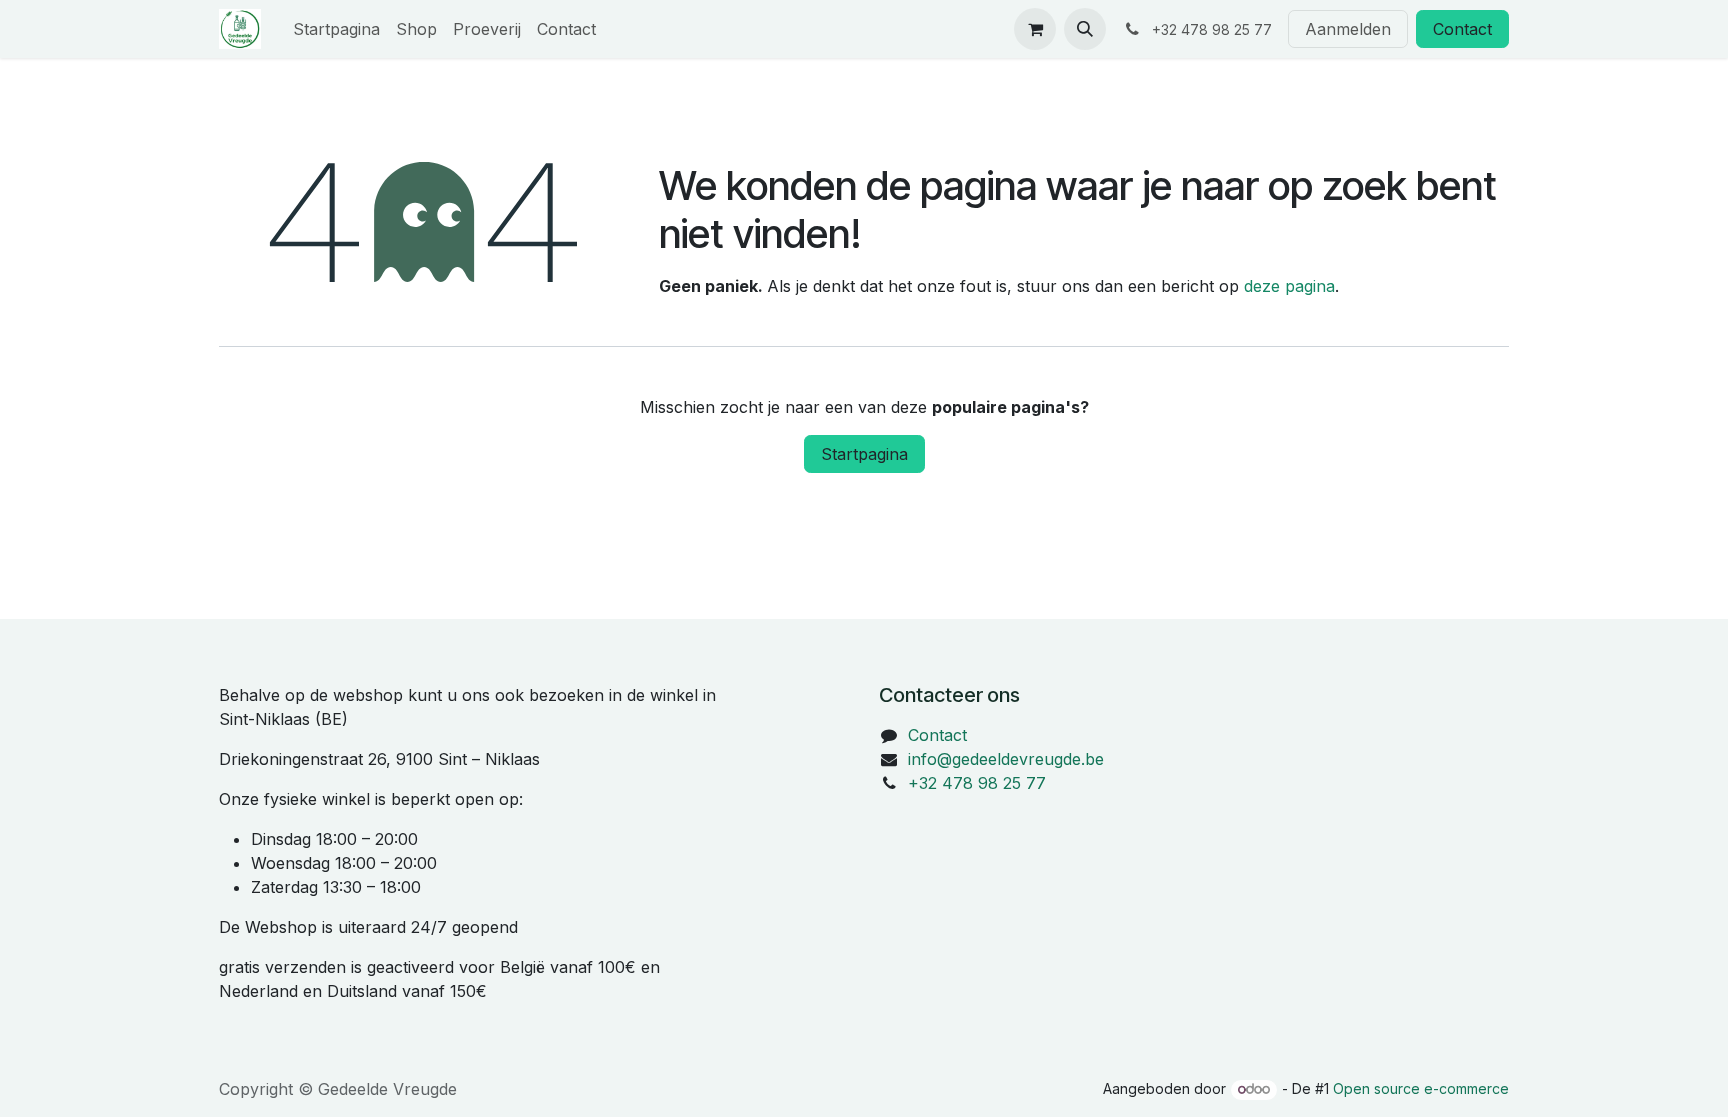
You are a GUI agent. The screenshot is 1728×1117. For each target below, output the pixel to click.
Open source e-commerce (1421, 1088)
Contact (1462, 29)
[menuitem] (336, 29)
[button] (1085, 29)
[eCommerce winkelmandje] (1035, 29)
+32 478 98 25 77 (977, 783)
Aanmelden (1348, 29)
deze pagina (1289, 286)
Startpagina (864, 454)
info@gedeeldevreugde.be (1006, 759)
